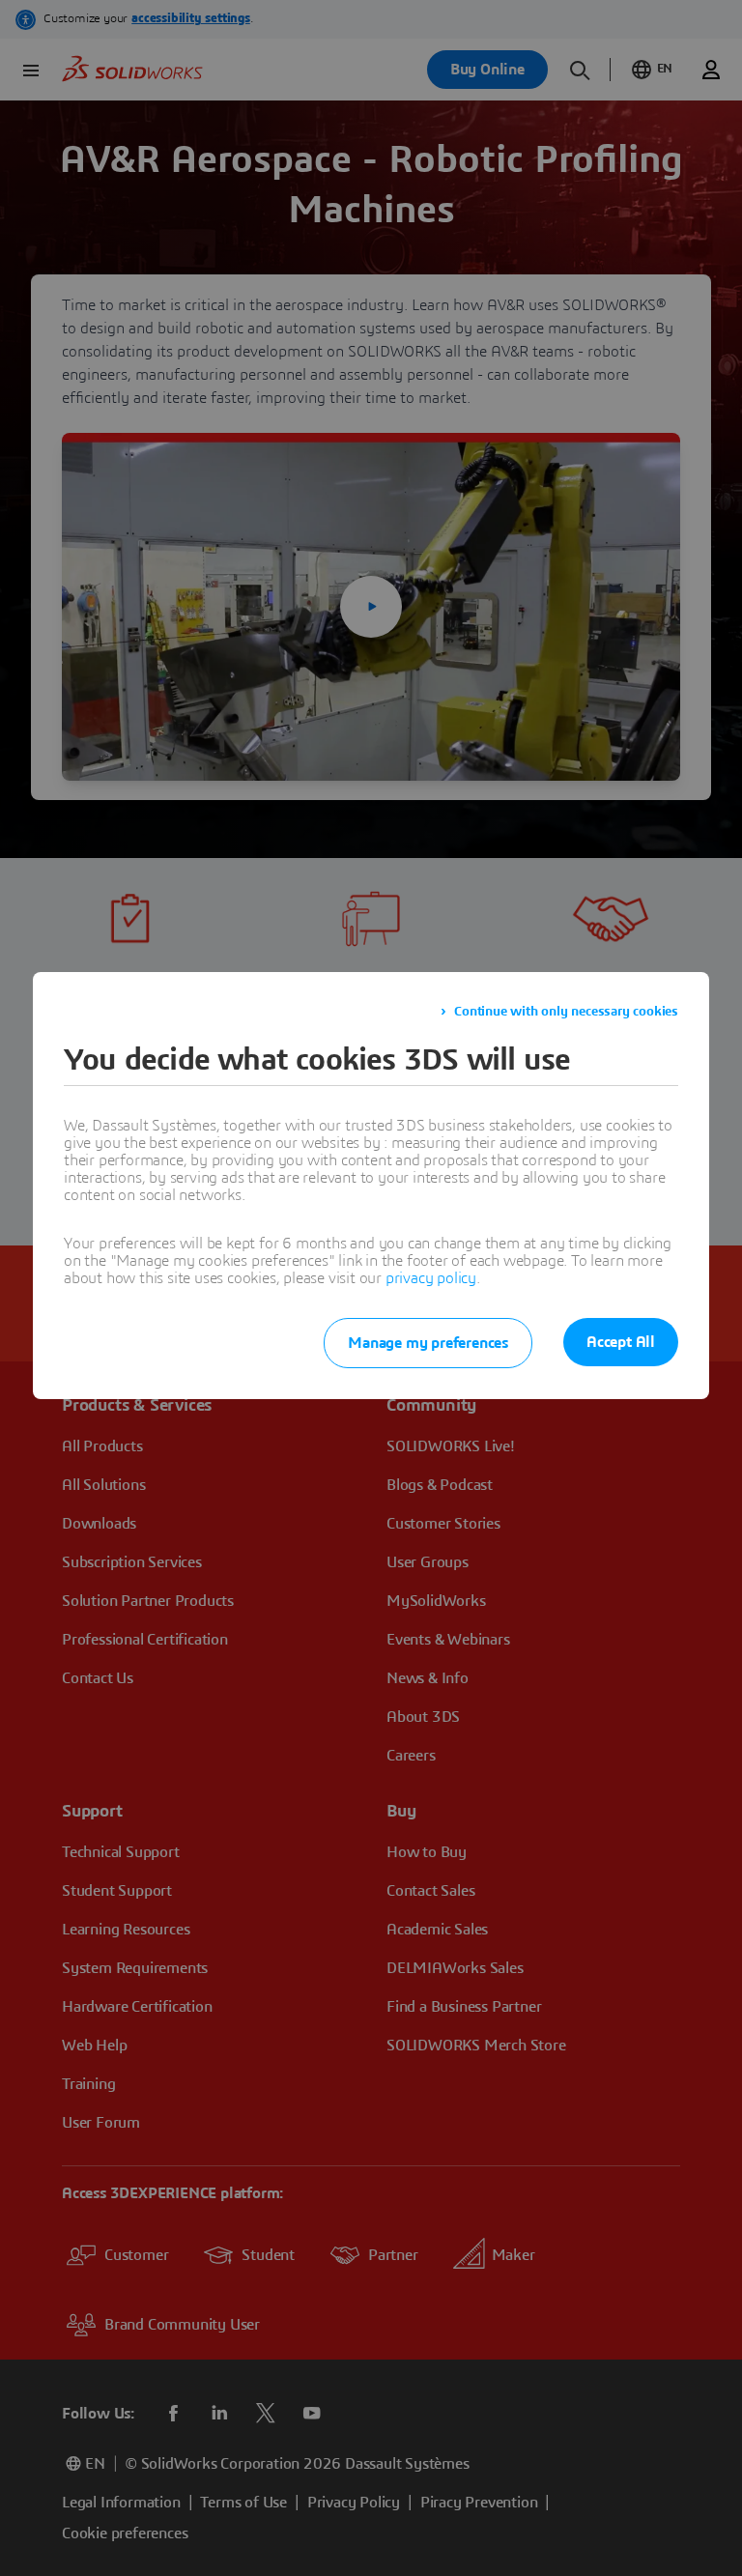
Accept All (621, 1342)
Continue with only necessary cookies (566, 1012)
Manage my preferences (428, 1343)
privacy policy (431, 1278)
